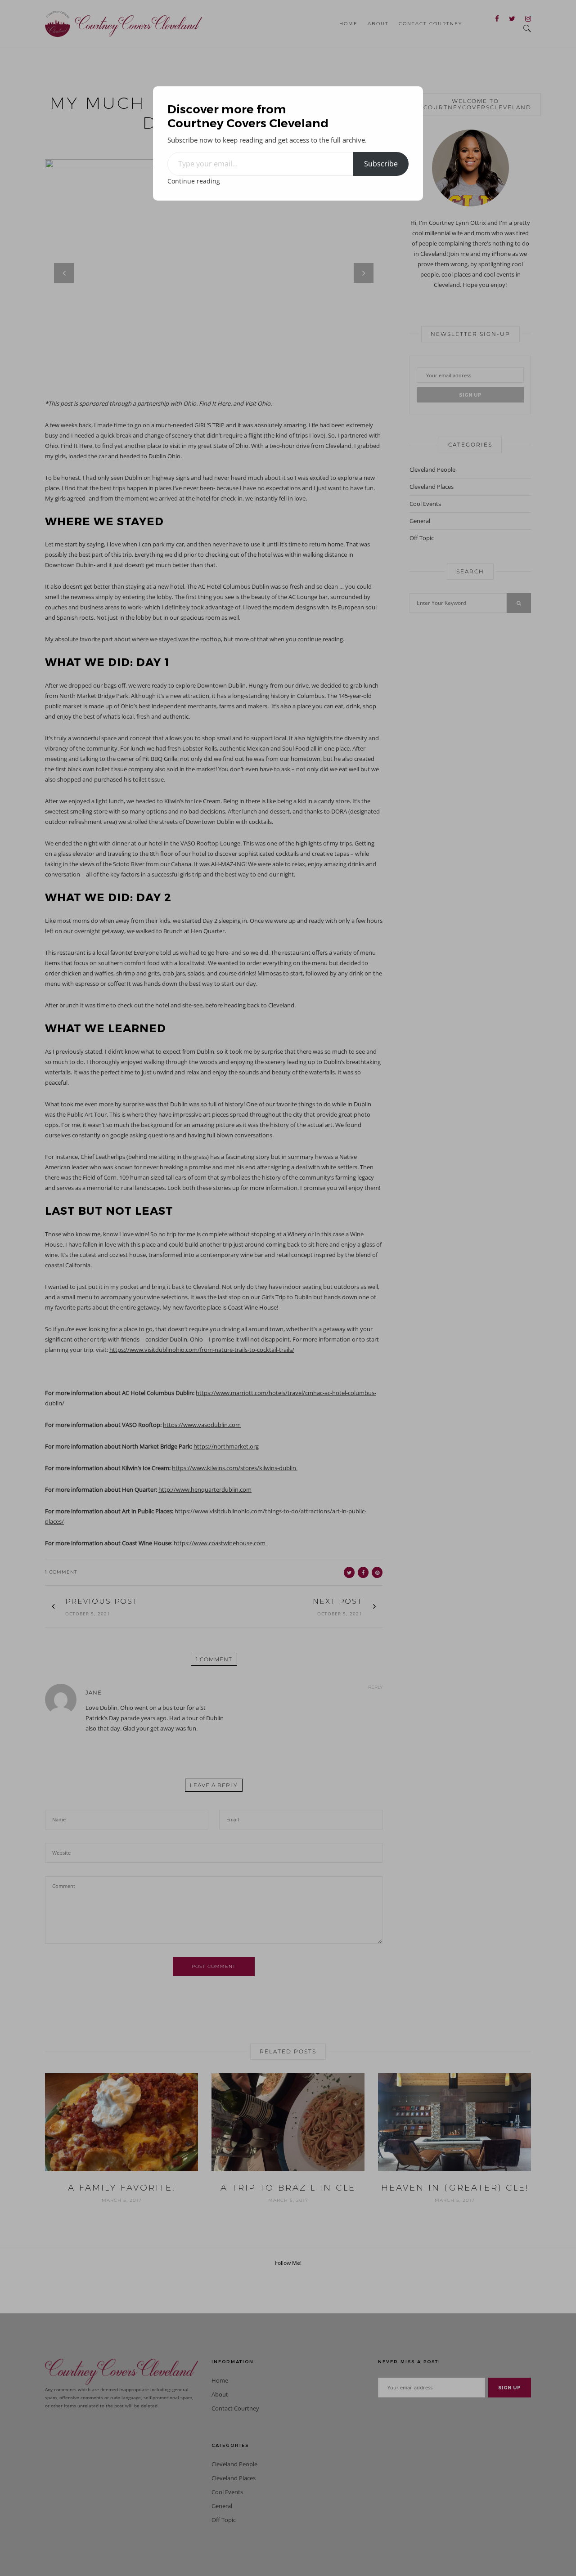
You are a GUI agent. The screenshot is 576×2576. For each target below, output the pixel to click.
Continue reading (194, 181)
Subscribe (381, 164)
